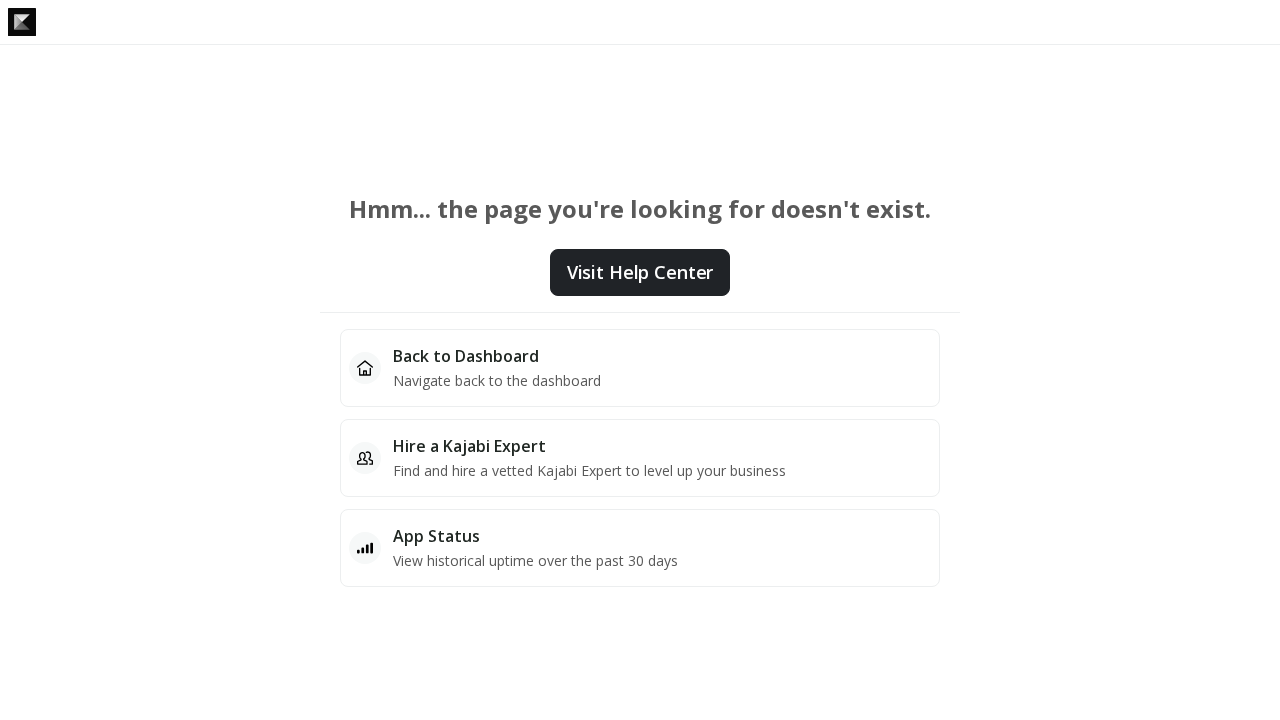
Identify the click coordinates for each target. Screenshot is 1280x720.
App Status (436, 536)
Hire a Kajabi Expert (469, 446)
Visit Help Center (640, 272)
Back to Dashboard (466, 356)
